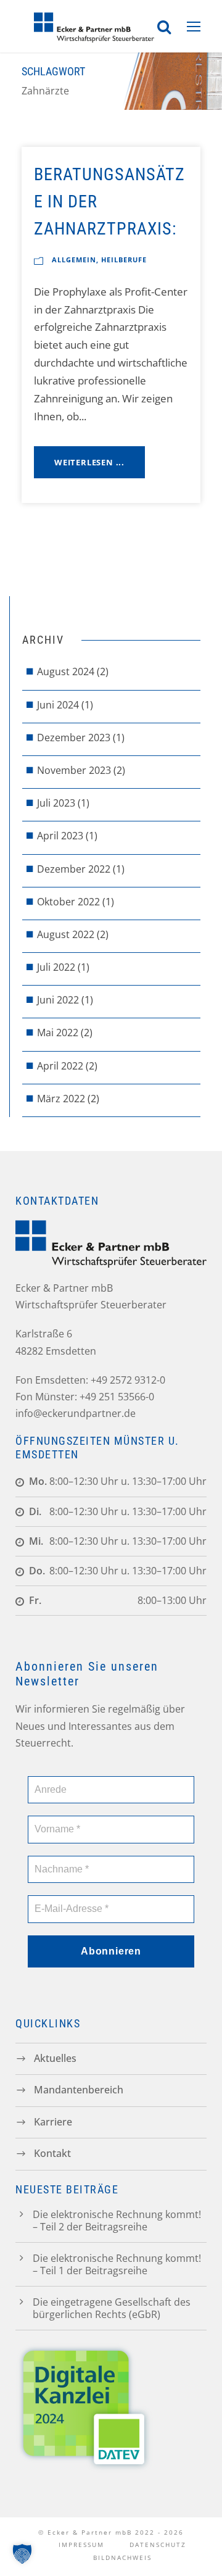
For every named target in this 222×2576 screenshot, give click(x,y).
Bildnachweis (122, 2557)
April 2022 (60, 1066)
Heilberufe (124, 260)
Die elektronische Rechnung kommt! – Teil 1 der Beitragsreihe (117, 2264)
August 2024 (66, 671)
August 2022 (66, 934)
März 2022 (61, 1099)
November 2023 (74, 770)
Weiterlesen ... (89, 462)
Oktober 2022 (68, 902)
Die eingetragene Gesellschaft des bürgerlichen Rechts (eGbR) (112, 2308)
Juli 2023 (56, 803)
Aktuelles (55, 2058)
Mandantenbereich (79, 2090)
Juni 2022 (58, 1000)
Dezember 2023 (74, 737)
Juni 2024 (58, 705)
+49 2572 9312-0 (128, 1380)
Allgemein (74, 260)
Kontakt (52, 2153)
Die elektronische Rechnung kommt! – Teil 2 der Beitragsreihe (117, 2221)
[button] (22, 2554)
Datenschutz (158, 2545)
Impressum (81, 2545)
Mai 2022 (58, 1032)
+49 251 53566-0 (117, 1397)
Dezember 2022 (74, 869)
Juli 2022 (56, 967)
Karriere (53, 2121)
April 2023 (60, 836)
